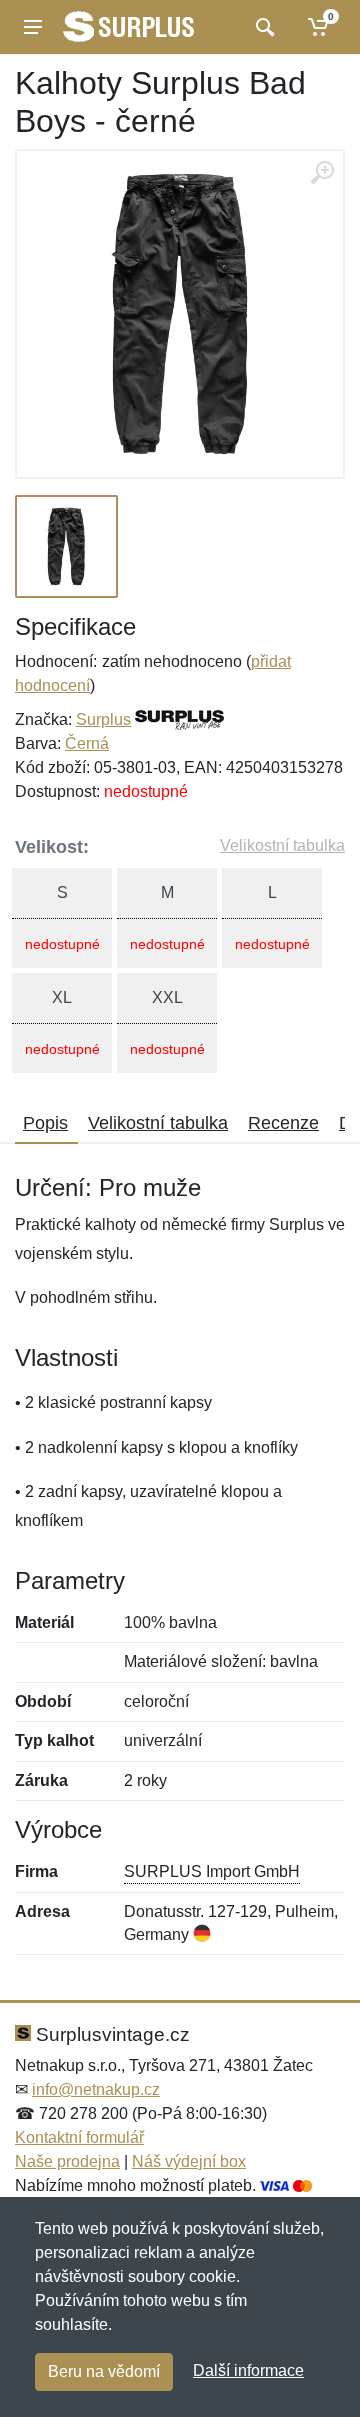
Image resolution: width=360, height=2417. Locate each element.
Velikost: (52, 847)
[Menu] (33, 27)
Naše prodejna (67, 2161)
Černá (87, 743)
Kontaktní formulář (79, 2137)
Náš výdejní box (189, 2161)
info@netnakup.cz (96, 2089)
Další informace (248, 2370)
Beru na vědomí (104, 2371)
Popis (45, 1123)
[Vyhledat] (262, 27)
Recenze (283, 1123)
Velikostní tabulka (282, 845)
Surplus (103, 719)
